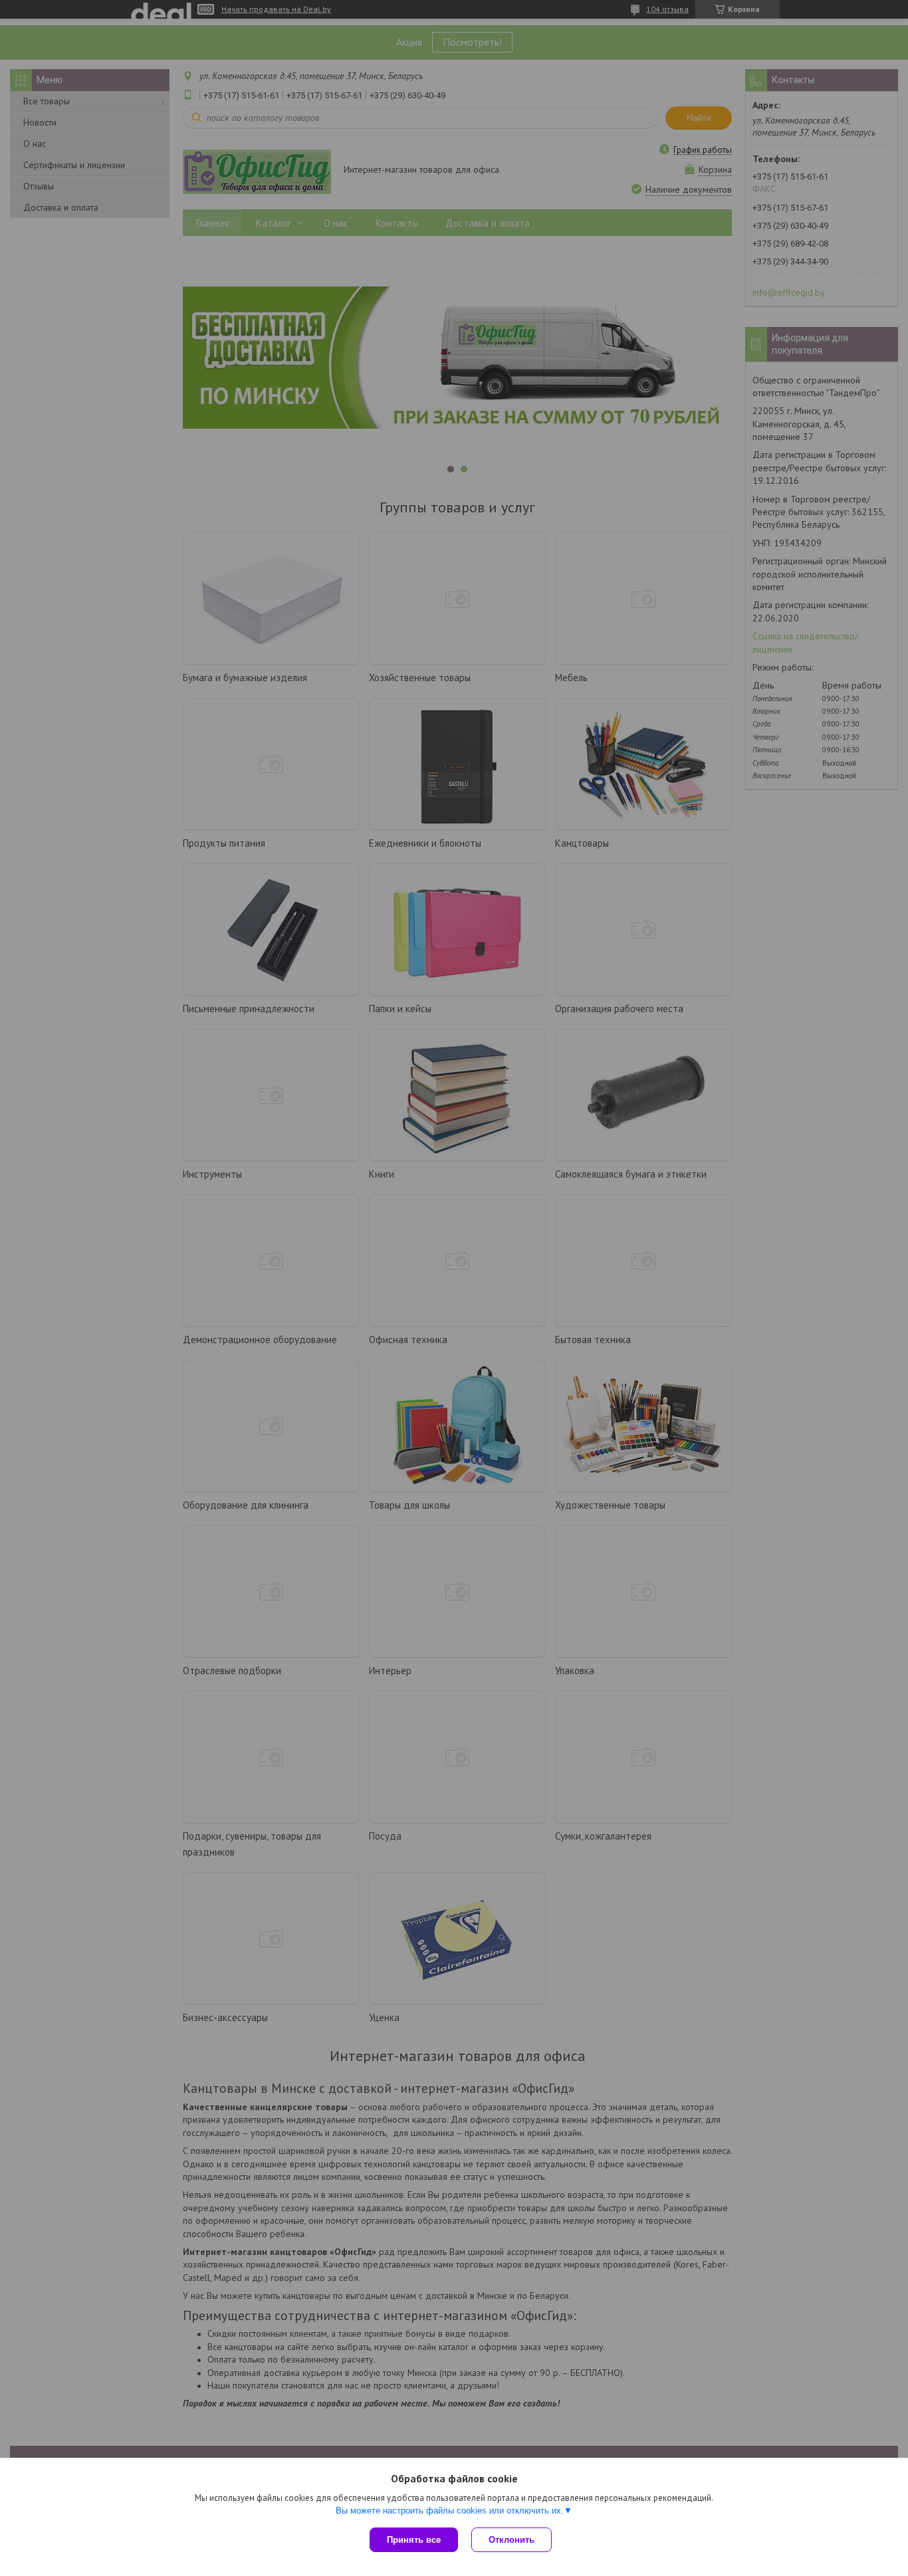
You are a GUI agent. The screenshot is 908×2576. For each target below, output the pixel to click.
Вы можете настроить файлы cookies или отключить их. (450, 2511)
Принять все (414, 2540)
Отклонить (511, 2540)
